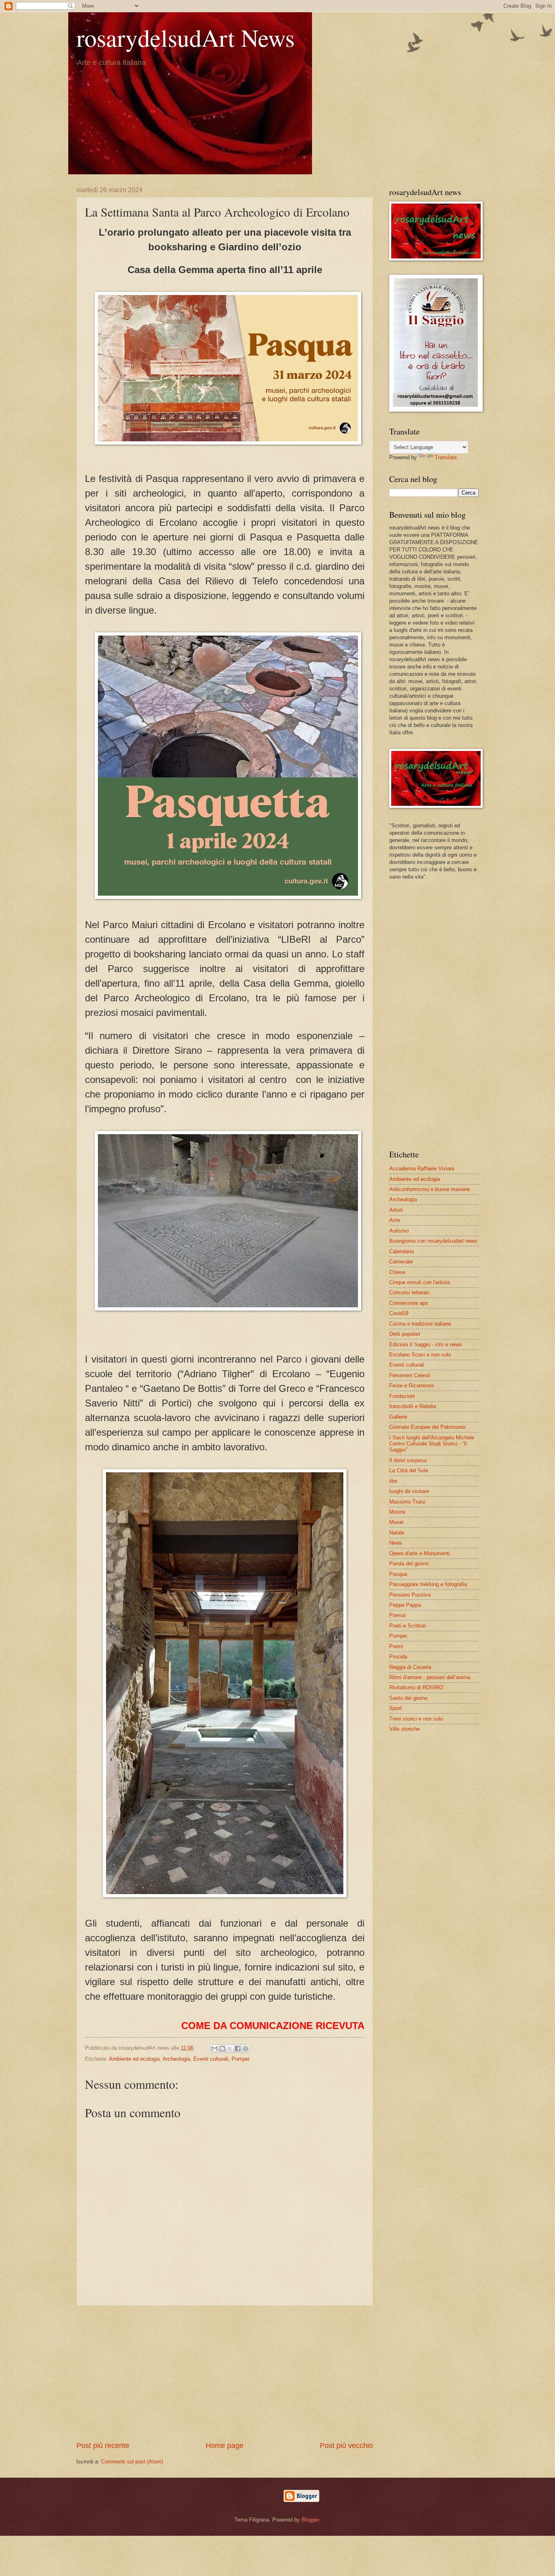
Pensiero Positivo (410, 1595)
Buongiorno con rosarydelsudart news (433, 1241)
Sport (396, 1708)
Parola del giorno (409, 1564)
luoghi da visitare (409, 1491)
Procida (398, 1657)
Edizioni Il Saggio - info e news (426, 1344)
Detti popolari (405, 1334)
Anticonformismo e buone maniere (429, 1189)
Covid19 (399, 1313)
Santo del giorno (408, 1698)
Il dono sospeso (408, 1460)
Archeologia (176, 2059)
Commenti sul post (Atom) (132, 2462)
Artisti (396, 1210)
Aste (395, 1220)
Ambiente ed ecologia (134, 2059)
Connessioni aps (409, 1303)
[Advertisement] (225, 2373)
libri (393, 1481)
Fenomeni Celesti (410, 1375)
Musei (396, 1522)
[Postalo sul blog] (222, 2049)
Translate (446, 457)
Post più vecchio (346, 2446)
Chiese (397, 1272)
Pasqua (398, 1574)
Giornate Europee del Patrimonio (427, 1427)
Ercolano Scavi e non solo (420, 1355)
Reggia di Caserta (410, 1667)
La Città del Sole (409, 1470)
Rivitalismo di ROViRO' (416, 1687)
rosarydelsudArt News (185, 37)
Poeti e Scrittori (408, 1626)
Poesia (397, 1615)
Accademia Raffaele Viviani (422, 1169)
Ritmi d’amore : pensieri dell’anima (430, 1677)
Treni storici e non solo (416, 1719)
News (396, 1543)
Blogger (310, 2520)
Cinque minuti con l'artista (420, 1282)
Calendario (402, 1251)
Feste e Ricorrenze (412, 1386)
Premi (396, 1646)
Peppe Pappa (405, 1605)
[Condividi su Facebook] (238, 2049)
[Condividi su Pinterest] (245, 2049)
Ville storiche (404, 1729)
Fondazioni (402, 1396)
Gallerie (398, 1417)
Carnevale (401, 1262)
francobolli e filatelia (413, 1406)
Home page (224, 2446)
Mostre (397, 1512)
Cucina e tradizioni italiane (420, 1324)
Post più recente (103, 2446)
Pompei (241, 2059)
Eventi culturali (211, 2059)
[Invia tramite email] (215, 2049)
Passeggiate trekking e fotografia (428, 1584)
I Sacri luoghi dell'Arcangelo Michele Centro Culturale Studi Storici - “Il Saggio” (432, 1444)
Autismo (399, 1231)
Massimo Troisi (407, 1502)
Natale (397, 1533)
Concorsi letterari (409, 1292)
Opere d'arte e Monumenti (420, 1553)
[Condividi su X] (230, 2049)
